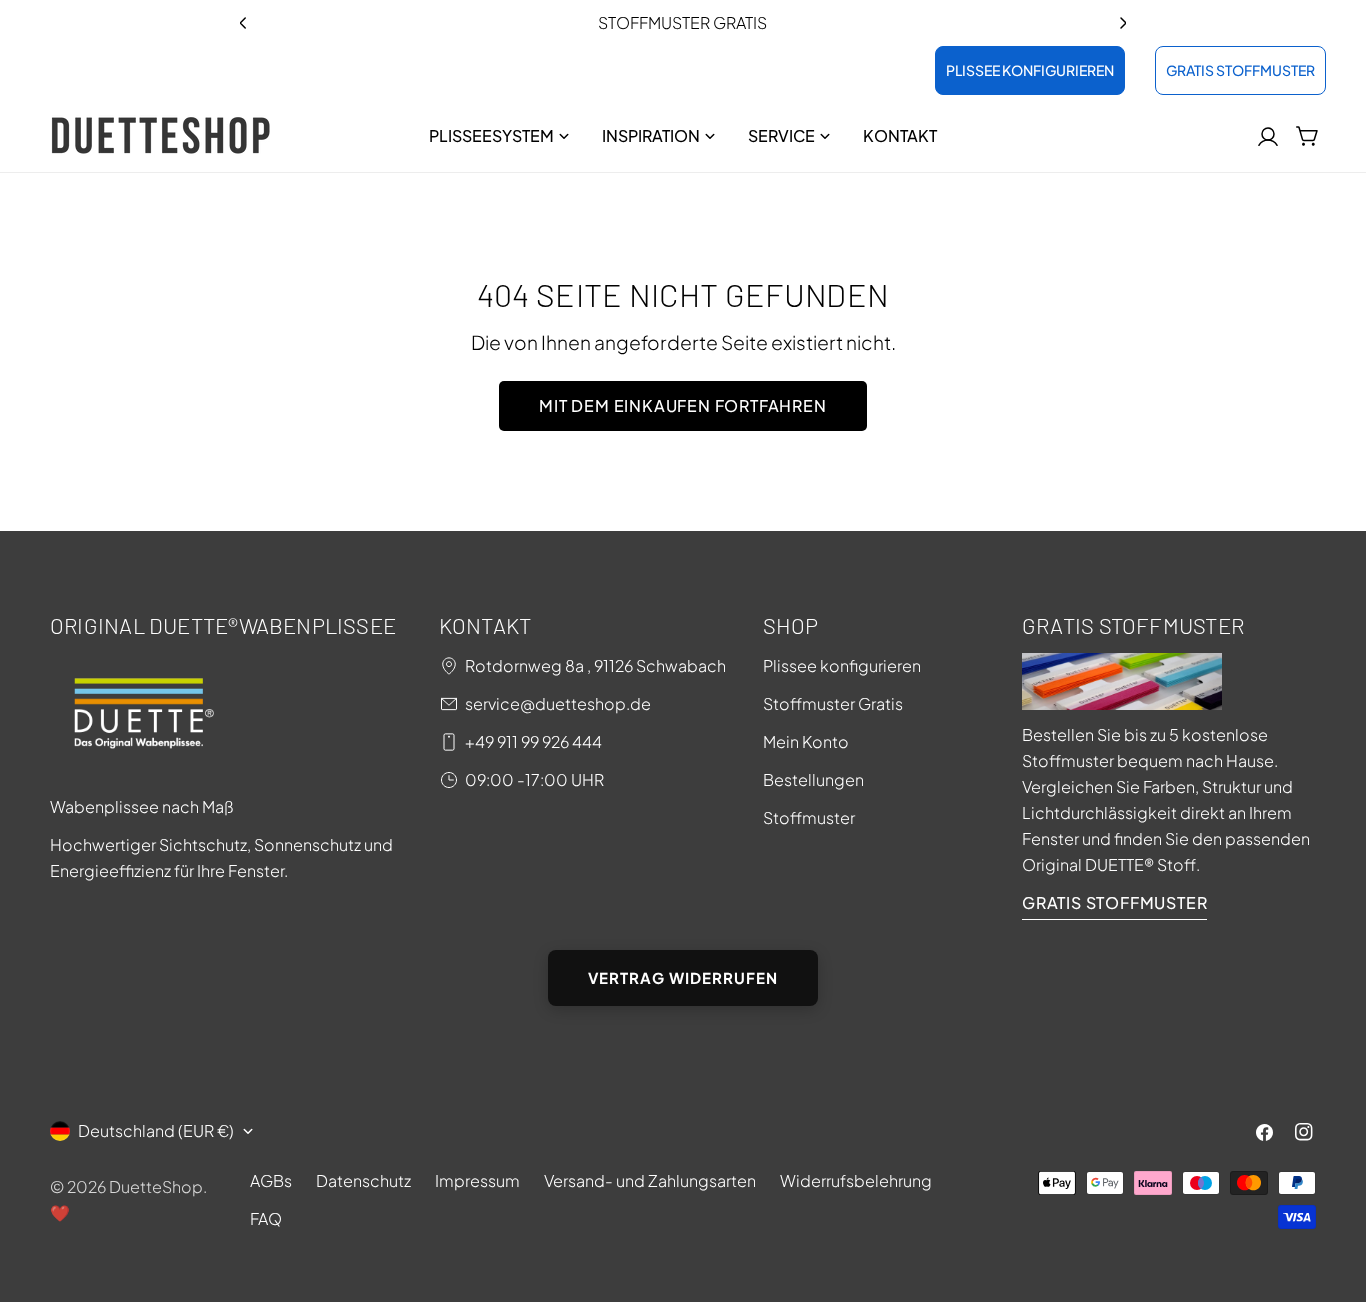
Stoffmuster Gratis (833, 703)
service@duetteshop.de (558, 703)
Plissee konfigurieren (842, 665)
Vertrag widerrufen (683, 977)
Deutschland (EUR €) (156, 1130)
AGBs (271, 1180)
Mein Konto (806, 741)
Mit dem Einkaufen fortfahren (682, 405)
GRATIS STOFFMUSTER (1240, 70)
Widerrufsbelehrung (856, 1180)
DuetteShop (156, 1186)
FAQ (266, 1218)
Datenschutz (363, 1180)
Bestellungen (813, 779)
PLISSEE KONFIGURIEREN (1030, 70)
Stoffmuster (809, 817)
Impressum (477, 1180)
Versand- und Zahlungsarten (650, 1180)
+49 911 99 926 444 (533, 741)
